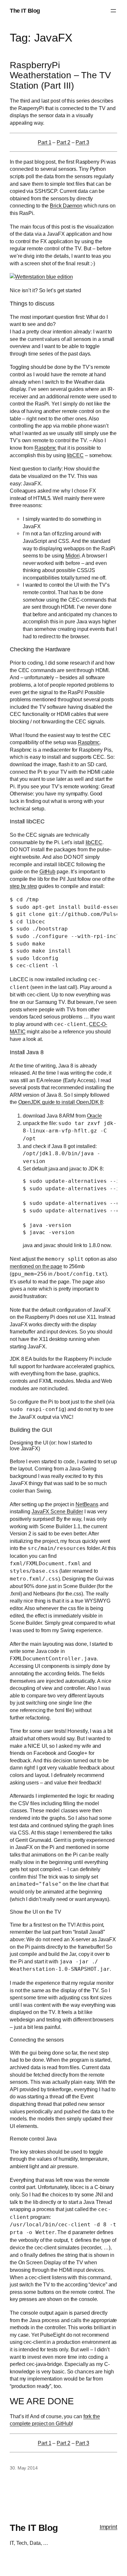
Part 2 (63, 142)
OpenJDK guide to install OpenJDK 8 (61, 1102)
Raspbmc (45, 448)
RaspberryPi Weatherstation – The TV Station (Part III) (60, 75)
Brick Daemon (66, 206)
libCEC (75, 455)
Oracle (94, 1116)
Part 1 (44, 142)
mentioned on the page (36, 1266)
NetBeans (87, 1504)
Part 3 (82, 142)
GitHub (47, 871)
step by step (23, 886)
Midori (72, 556)
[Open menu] (113, 11)
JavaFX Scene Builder (57, 1511)
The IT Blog (25, 11)
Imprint (108, 2527)
